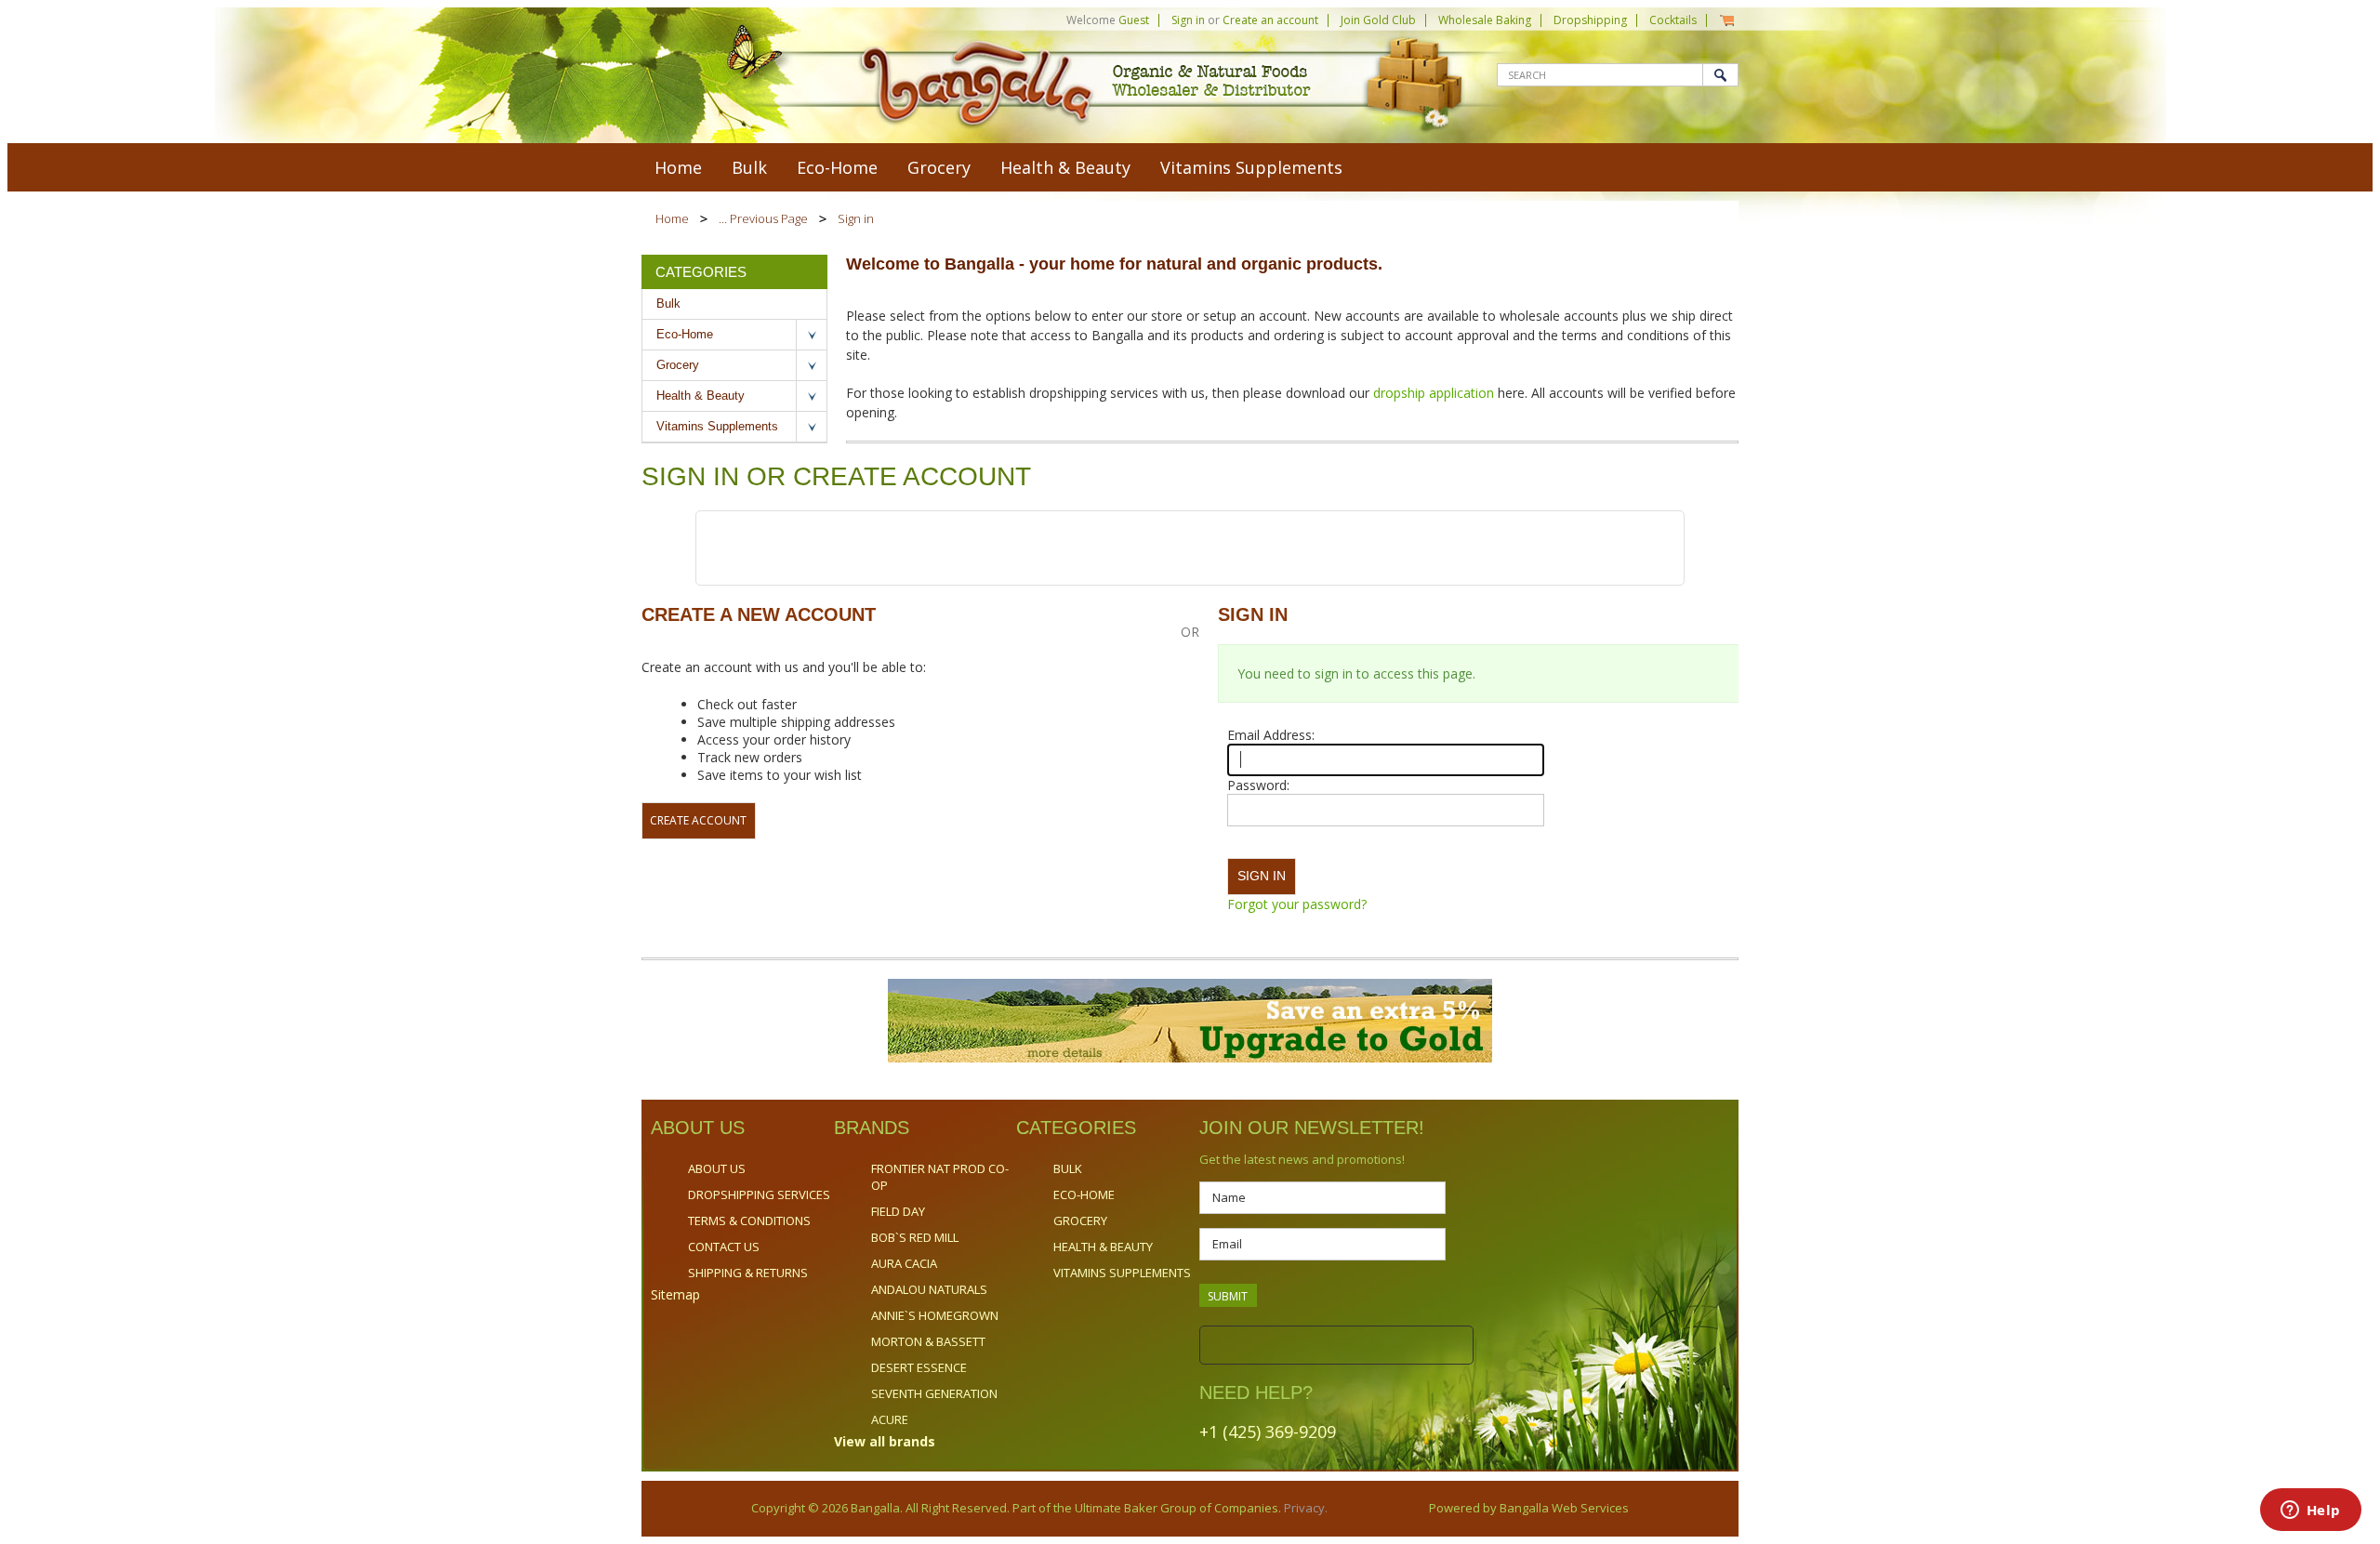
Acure (890, 1419)
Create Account (698, 820)
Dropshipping (1590, 20)
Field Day (898, 1211)
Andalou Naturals (929, 1289)
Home (672, 218)
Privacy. (1304, 1508)
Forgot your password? (1297, 904)
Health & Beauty (1065, 167)
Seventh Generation (934, 1393)
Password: (1258, 785)
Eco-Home (837, 167)
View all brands (885, 1441)
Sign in (1188, 20)
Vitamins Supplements (1251, 167)
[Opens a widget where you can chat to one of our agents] (2310, 1511)
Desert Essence (919, 1367)
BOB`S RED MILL (915, 1237)
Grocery (939, 167)
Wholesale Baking (1485, 20)
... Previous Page (763, 218)
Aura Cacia (904, 1263)
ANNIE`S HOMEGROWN (935, 1315)
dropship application (1435, 393)
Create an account (1270, 20)
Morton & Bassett (928, 1341)
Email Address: (1271, 735)
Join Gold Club (1378, 20)
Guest (1134, 20)
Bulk (749, 167)
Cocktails (1673, 20)
